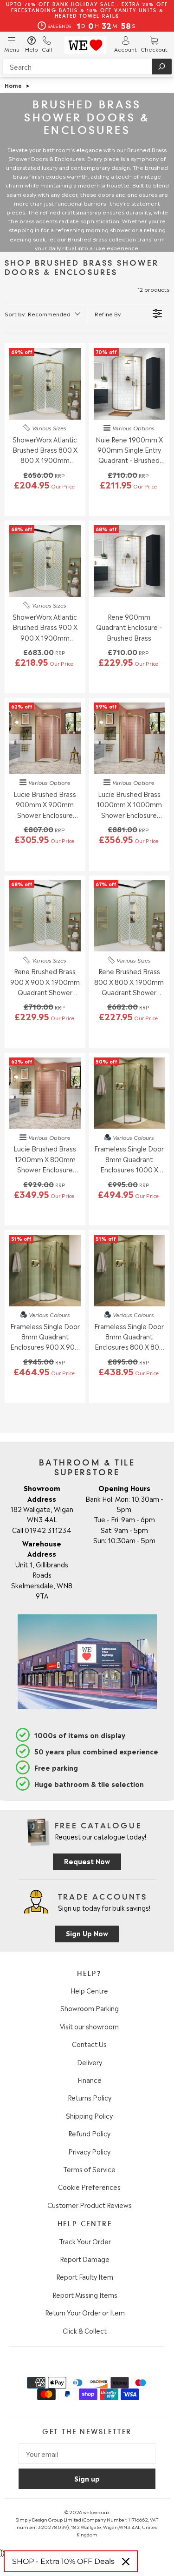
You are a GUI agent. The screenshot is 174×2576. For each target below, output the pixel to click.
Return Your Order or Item (85, 2312)
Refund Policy (89, 2133)
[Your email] (87, 2454)
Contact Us (89, 2044)
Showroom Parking (90, 2008)
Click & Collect (85, 2330)
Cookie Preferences (89, 2187)
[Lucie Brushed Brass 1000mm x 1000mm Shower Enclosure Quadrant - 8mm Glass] (129, 738)
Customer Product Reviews (90, 2205)
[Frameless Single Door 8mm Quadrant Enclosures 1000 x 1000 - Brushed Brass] (129, 1093)
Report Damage (85, 2259)
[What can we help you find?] (87, 67)
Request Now (87, 1861)
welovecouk (96, 2512)
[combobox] (87, 67)
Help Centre (89, 1990)
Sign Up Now (87, 1933)
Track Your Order (85, 2241)
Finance (90, 2080)
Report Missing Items (85, 2295)
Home (13, 85)
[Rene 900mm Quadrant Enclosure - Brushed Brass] (129, 561)
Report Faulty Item (85, 2276)
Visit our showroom (89, 2026)
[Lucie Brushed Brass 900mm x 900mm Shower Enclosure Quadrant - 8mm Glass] (45, 738)
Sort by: (38, 314)
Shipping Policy (89, 2115)
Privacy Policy (89, 2151)
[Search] (162, 67)
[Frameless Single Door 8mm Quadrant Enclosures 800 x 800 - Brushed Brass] (129, 1271)
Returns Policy (90, 2097)
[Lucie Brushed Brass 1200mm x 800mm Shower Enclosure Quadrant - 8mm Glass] (45, 1093)
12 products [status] (153, 289)
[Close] (126, 2562)
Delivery (90, 2062)
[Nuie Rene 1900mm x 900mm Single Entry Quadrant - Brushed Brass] (129, 384)
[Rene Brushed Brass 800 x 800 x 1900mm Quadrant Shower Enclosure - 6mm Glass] (129, 916)
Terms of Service (89, 2169)
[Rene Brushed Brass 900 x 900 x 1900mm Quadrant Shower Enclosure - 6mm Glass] (45, 916)
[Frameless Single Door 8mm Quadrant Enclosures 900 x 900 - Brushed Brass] (45, 1271)
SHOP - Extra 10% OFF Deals (63, 2561)
